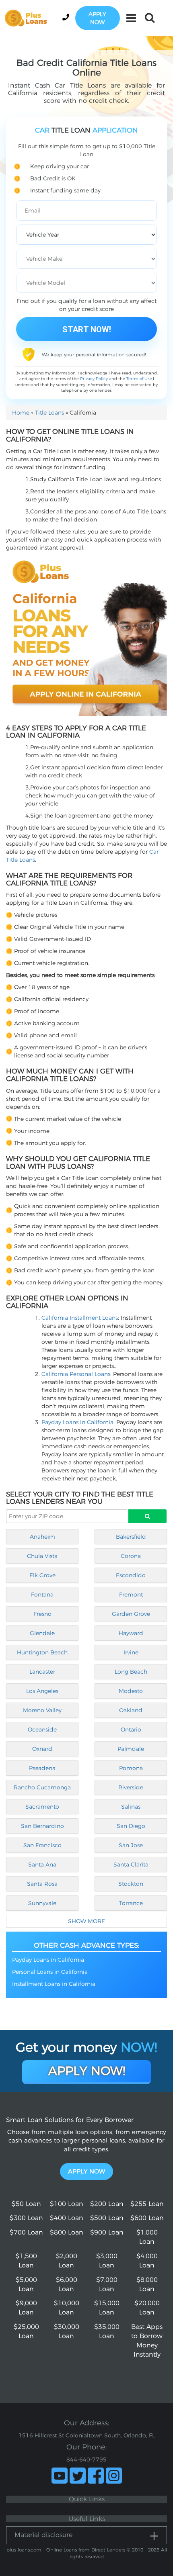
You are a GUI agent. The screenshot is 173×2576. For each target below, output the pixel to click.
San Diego (131, 1826)
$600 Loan (147, 2218)
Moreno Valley (42, 1710)
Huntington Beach (42, 1652)
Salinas (131, 1807)
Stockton (131, 1884)
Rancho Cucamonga (42, 1787)
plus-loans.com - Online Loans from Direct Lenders (66, 2550)
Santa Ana (42, 1865)
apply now (97, 18)
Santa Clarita (131, 1865)
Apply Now (86, 2171)
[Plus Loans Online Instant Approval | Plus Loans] (29, 18)
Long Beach (131, 1672)
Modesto (131, 1691)
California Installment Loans (80, 1318)
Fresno (42, 1614)
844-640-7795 (86, 2459)
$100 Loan (67, 2204)
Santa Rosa (42, 1884)
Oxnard (42, 1749)
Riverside (131, 1787)
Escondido (131, 1575)
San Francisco (42, 1845)
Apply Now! (87, 2071)
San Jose (131, 1845)
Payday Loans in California (77, 1422)
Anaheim (42, 1537)
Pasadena (42, 1768)
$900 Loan (107, 2232)
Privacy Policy (94, 379)
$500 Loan (107, 2218)
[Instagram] (114, 2476)
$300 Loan (26, 2218)
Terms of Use (139, 379)
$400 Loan (67, 2218)
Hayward (131, 1633)
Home (21, 413)
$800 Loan (67, 2232)
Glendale (42, 1633)
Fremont (131, 1595)
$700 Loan (26, 2232)
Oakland (131, 1710)
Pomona (131, 1768)
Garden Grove (131, 1614)
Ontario (131, 1730)
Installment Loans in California (54, 1984)
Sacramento (42, 1807)
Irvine (131, 1652)
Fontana (42, 1595)
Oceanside (42, 1730)
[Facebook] (96, 2476)
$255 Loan (147, 2204)
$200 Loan (107, 2204)
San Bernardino (42, 1826)
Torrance (131, 1903)
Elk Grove (42, 1575)
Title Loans (49, 413)
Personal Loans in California (50, 1972)
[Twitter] (78, 2476)
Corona (131, 1556)
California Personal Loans (76, 1374)
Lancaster (42, 1672)
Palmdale (131, 1749)
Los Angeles (42, 1691)
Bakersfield (131, 1537)
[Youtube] (60, 2476)
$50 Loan (26, 2204)
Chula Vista (42, 1556)
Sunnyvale (42, 1903)
